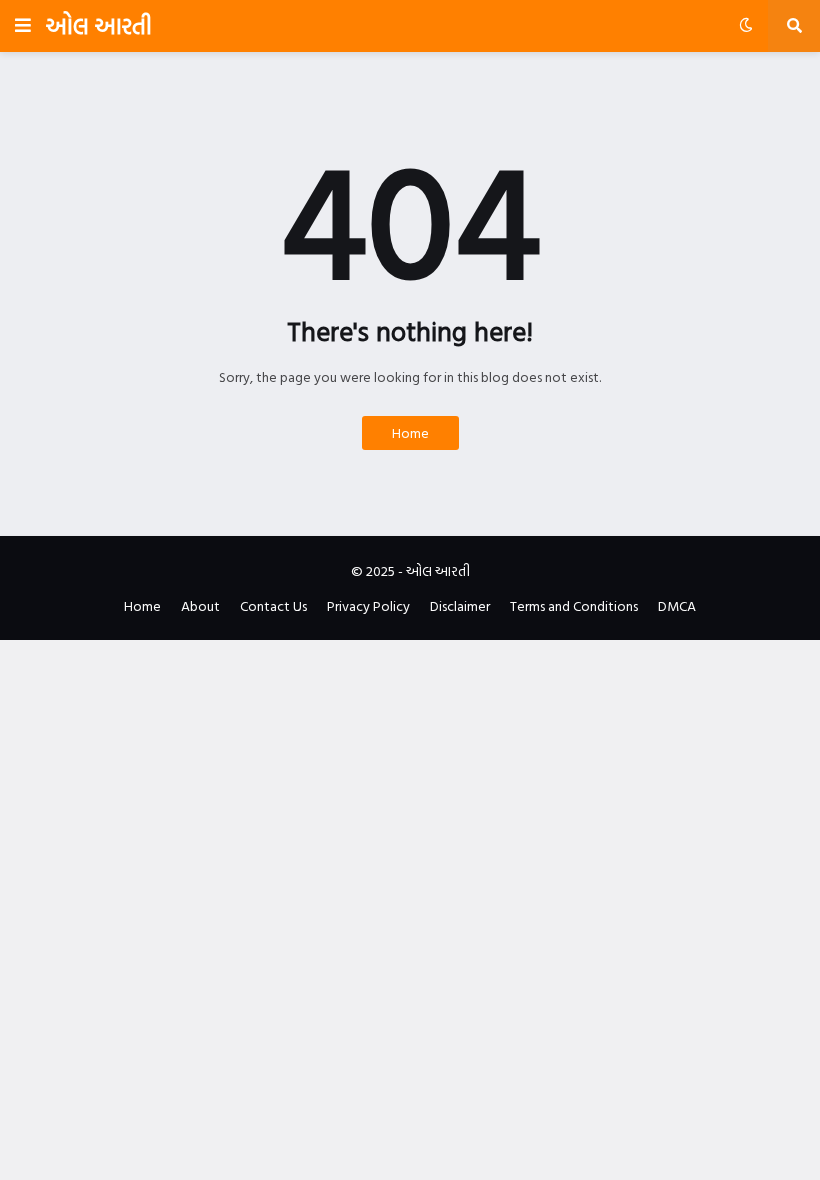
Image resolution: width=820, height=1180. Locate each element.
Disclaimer (460, 606)
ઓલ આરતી (99, 25)
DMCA (677, 606)
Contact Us (273, 606)
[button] (23, 26)
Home (410, 432)
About (200, 606)
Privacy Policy (368, 606)
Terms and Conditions (574, 606)
